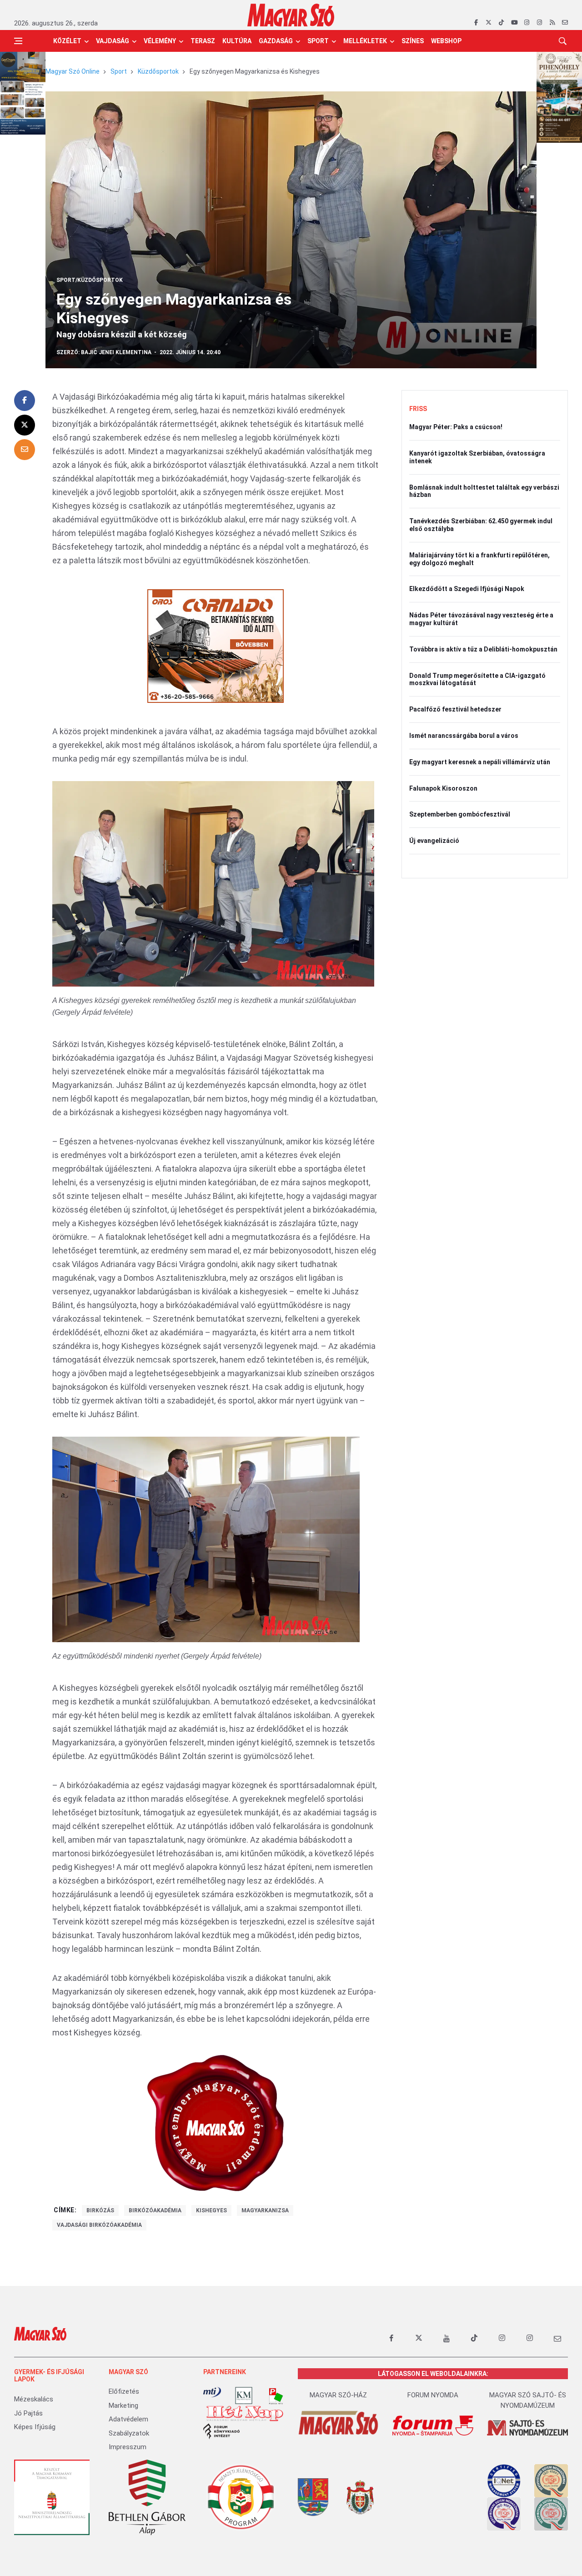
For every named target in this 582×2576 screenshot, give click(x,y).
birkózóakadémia (155, 2210)
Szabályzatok (129, 2433)
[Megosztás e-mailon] (25, 450)
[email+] (557, 2338)
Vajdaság (113, 41)
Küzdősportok (158, 71)
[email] (565, 23)
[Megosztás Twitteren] (25, 425)
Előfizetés (124, 2391)
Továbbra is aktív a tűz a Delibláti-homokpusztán (483, 649)
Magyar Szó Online (73, 71)
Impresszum (128, 2447)
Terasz (203, 41)
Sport (318, 41)
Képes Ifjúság (35, 2427)
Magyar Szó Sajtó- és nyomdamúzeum (528, 2400)
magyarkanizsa (265, 2210)
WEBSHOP (446, 41)
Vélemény (160, 41)
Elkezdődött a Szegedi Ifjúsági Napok (467, 589)
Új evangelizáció (434, 841)
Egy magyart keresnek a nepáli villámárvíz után (480, 762)
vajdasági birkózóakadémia (99, 2225)
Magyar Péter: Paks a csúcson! (456, 427)
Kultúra (237, 41)
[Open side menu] (18, 41)
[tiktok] (501, 23)
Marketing (123, 2406)
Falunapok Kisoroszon (443, 788)
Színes (413, 41)
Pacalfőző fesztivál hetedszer (455, 709)
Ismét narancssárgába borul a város (464, 736)
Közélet (67, 41)
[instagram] (527, 23)
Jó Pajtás (28, 2413)
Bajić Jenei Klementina (116, 352)
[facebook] (476, 23)
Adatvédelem (128, 2419)
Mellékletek (365, 41)
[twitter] (489, 23)
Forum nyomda (433, 2395)
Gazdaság (276, 41)
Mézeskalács (34, 2399)
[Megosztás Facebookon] (25, 401)
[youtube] (514, 23)
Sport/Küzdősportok (90, 280)
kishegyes (211, 2210)
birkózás (100, 2210)
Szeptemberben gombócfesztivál (460, 814)
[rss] (552, 23)
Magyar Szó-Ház (338, 2395)
